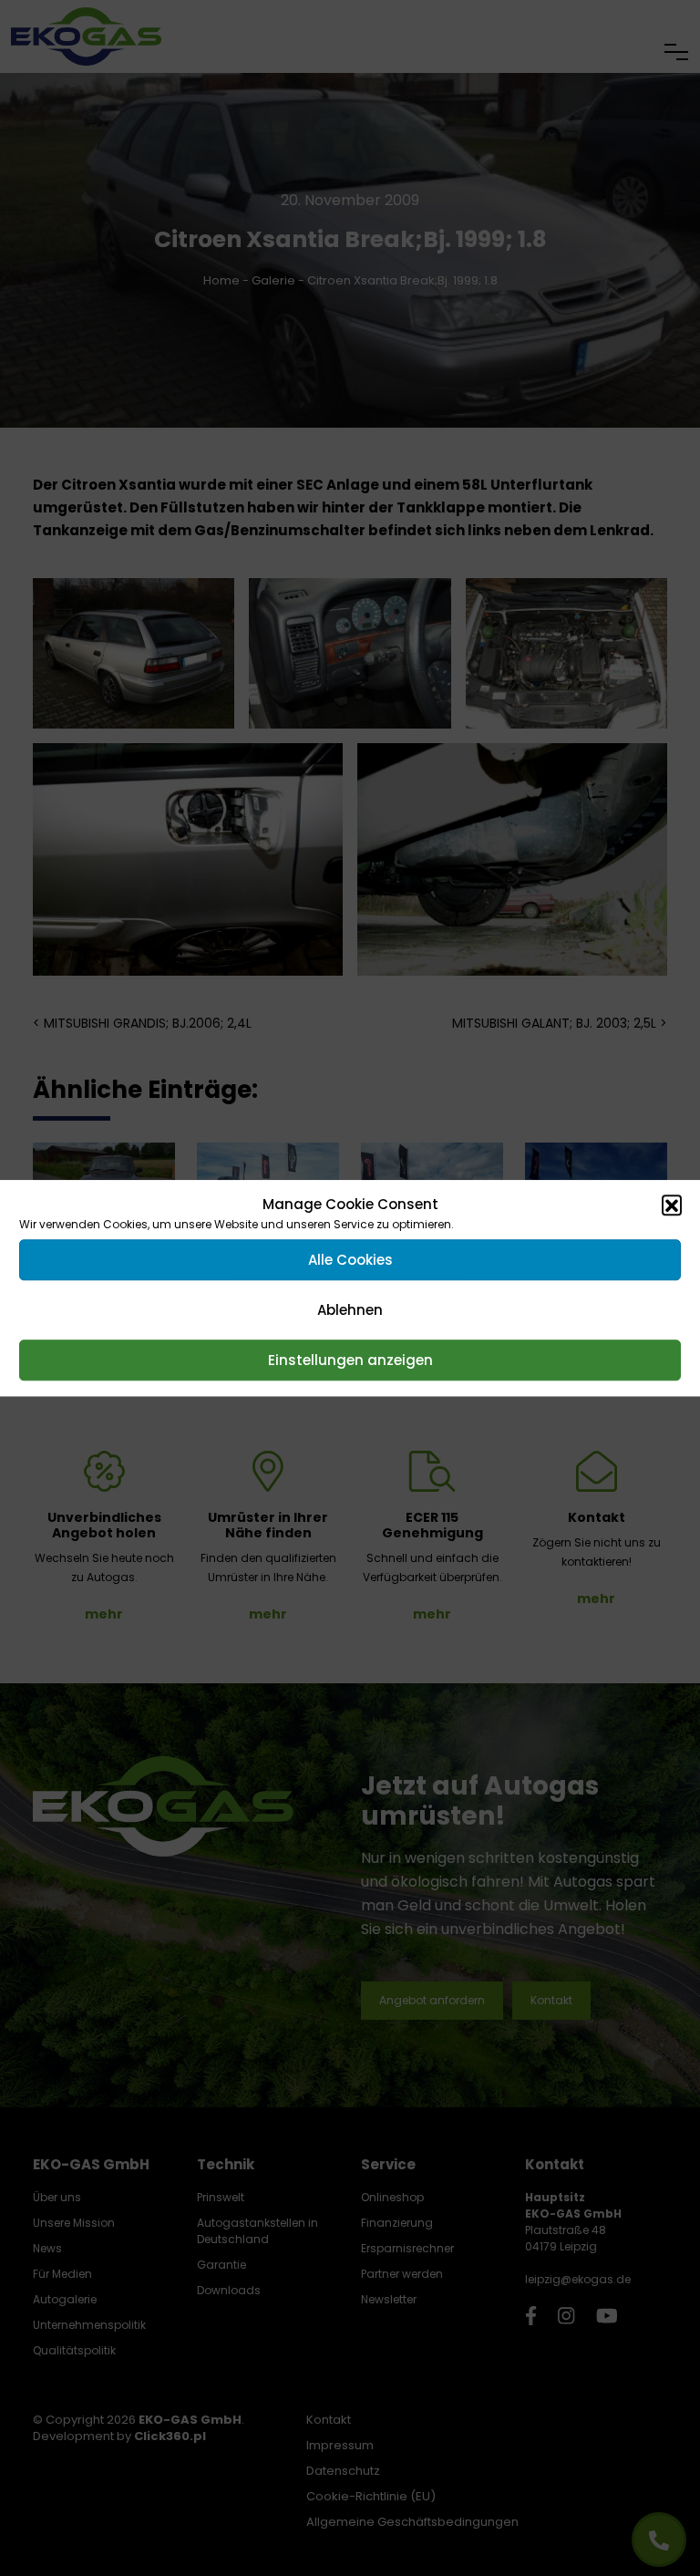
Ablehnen (350, 1310)
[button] (672, 1205)
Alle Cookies (350, 1260)
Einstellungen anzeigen (350, 1360)
